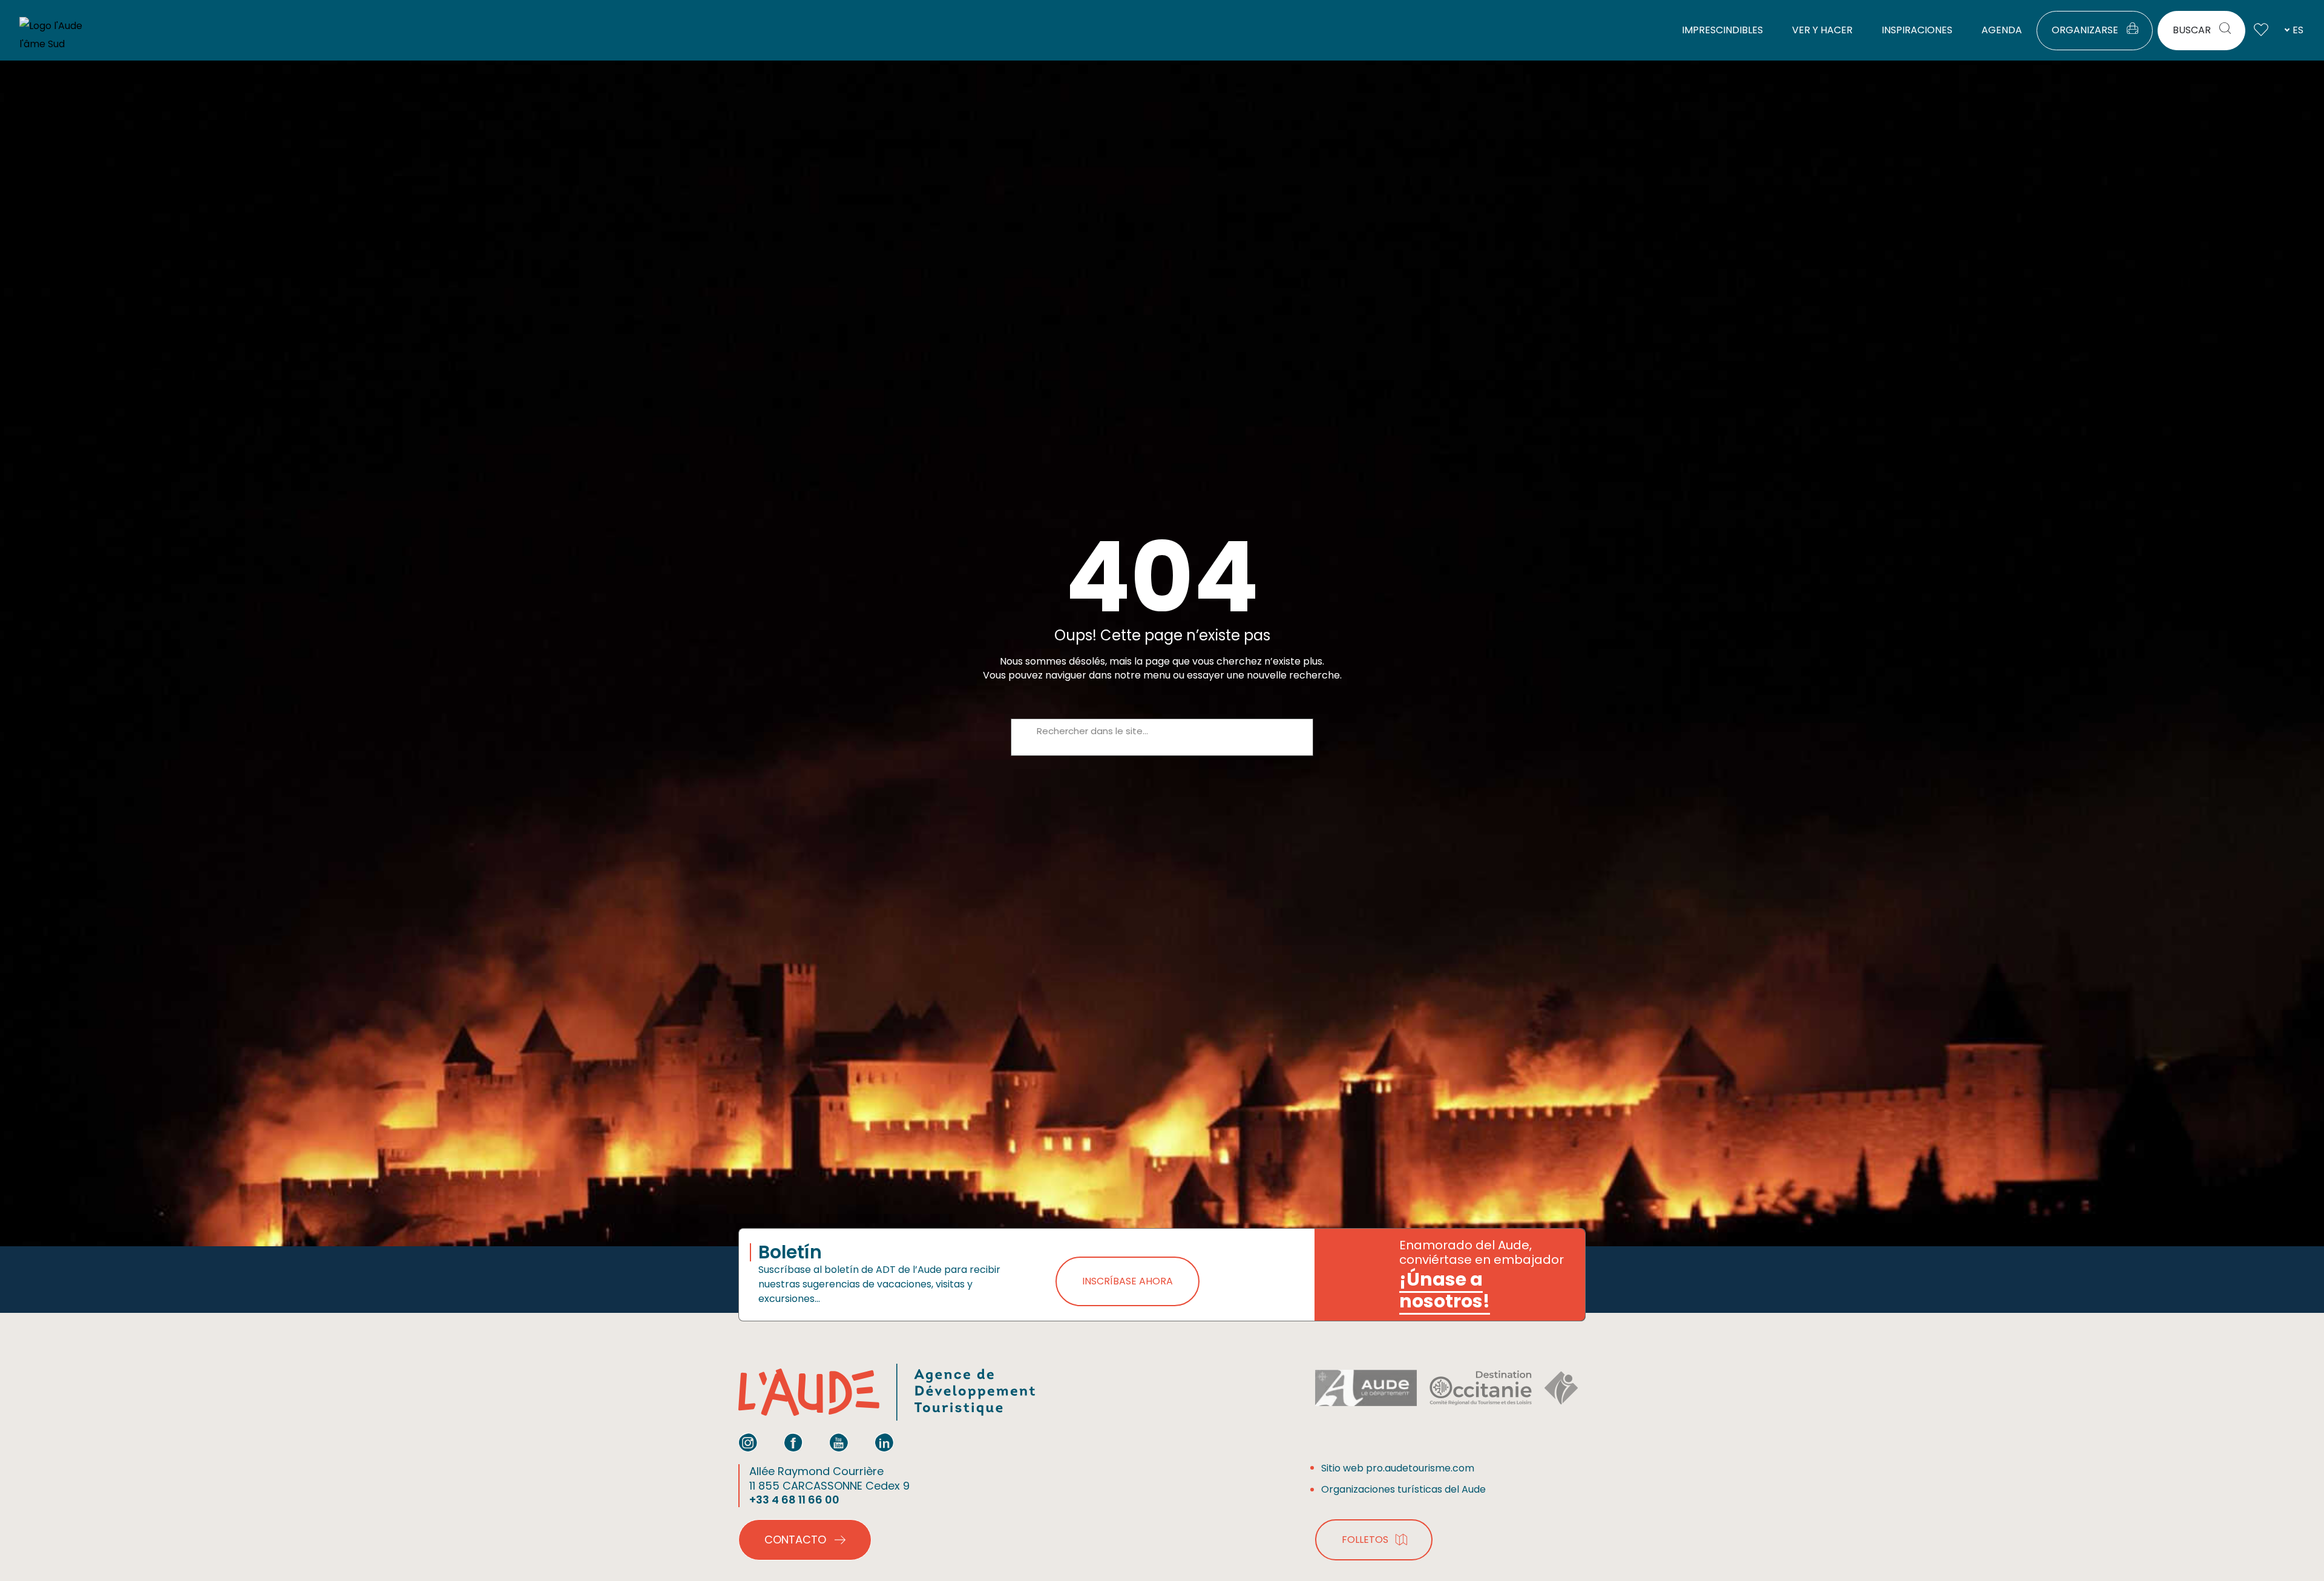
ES (2298, 30)
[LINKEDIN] (884, 1442)
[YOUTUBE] (839, 1442)
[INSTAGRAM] (748, 1442)
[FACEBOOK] (793, 1442)
